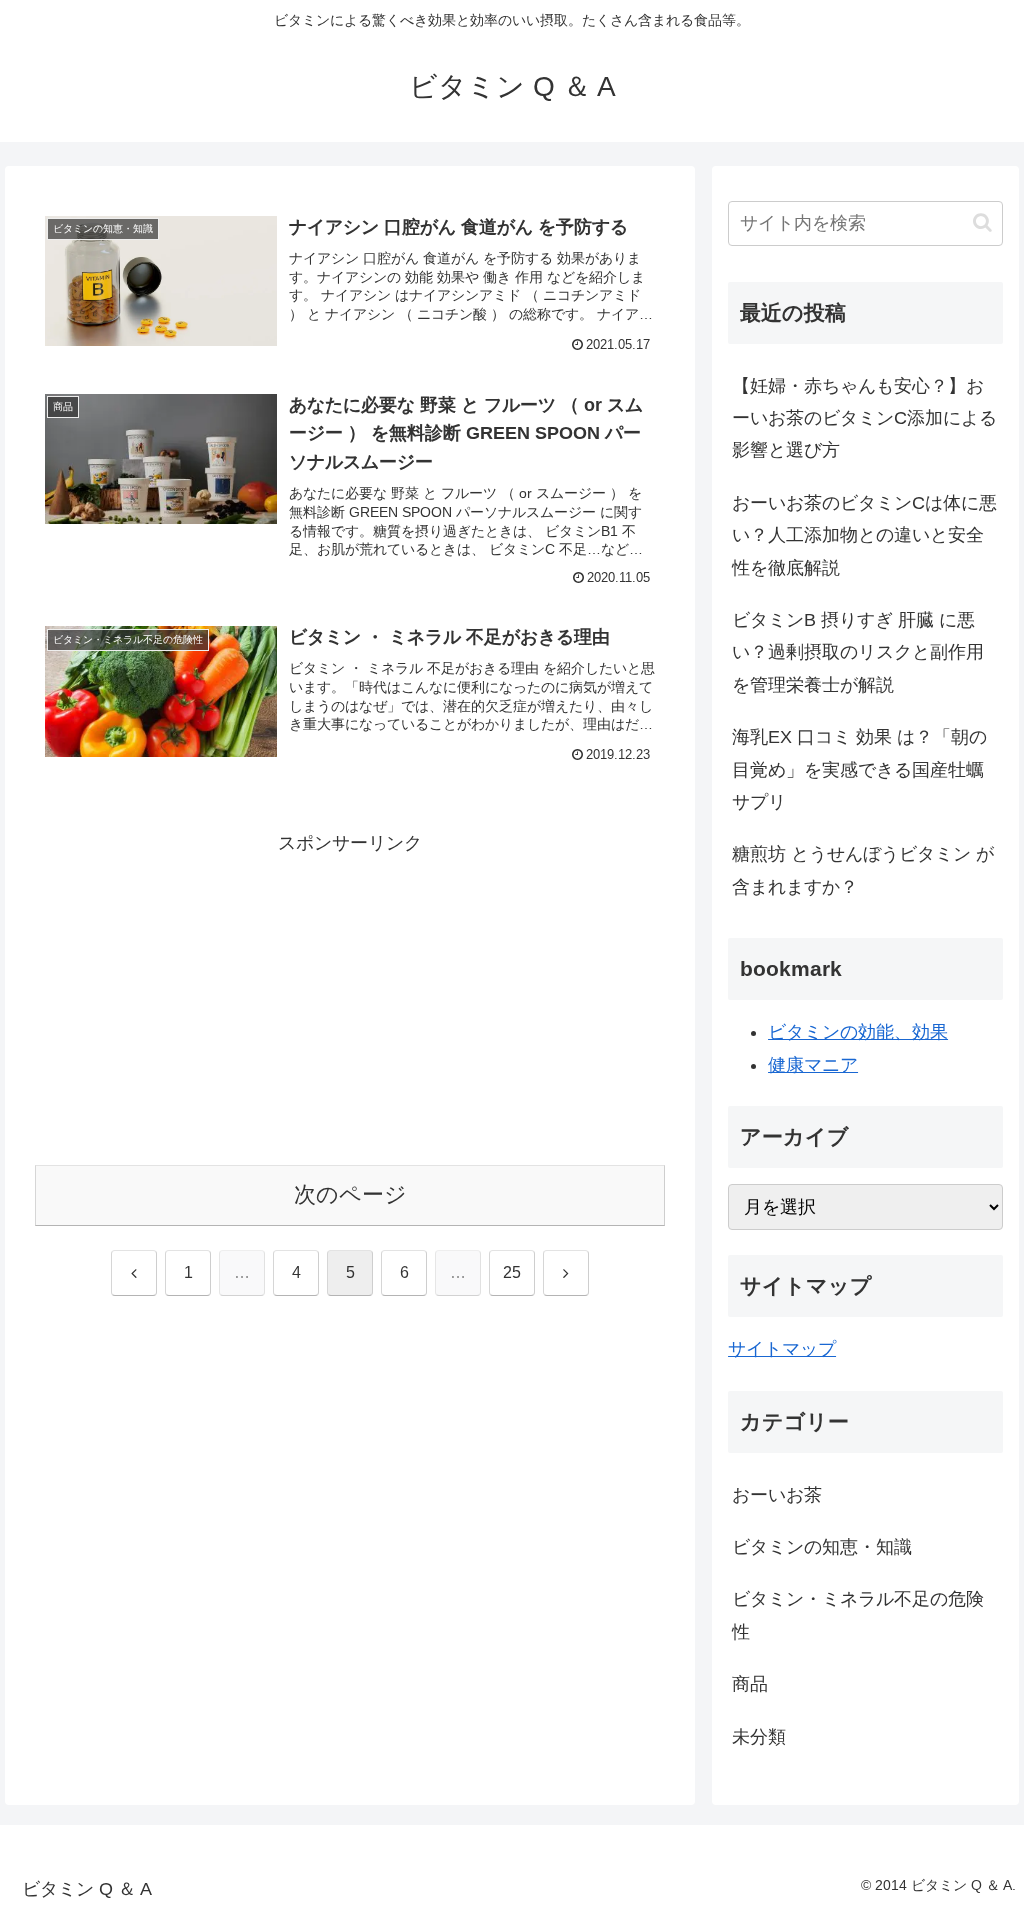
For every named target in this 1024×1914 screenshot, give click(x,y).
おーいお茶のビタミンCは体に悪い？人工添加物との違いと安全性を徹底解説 (864, 535)
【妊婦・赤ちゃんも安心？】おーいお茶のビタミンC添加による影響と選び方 (864, 418)
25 (512, 1272)
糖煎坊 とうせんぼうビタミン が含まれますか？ (863, 870)
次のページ (350, 1194)
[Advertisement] (350, 1000)
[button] (982, 222)
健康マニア (813, 1065)
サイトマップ (782, 1349)
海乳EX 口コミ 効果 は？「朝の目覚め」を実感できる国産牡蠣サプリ (859, 769)
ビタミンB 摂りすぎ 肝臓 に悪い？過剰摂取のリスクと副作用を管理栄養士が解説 (858, 652)
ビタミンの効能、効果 (858, 1032)
